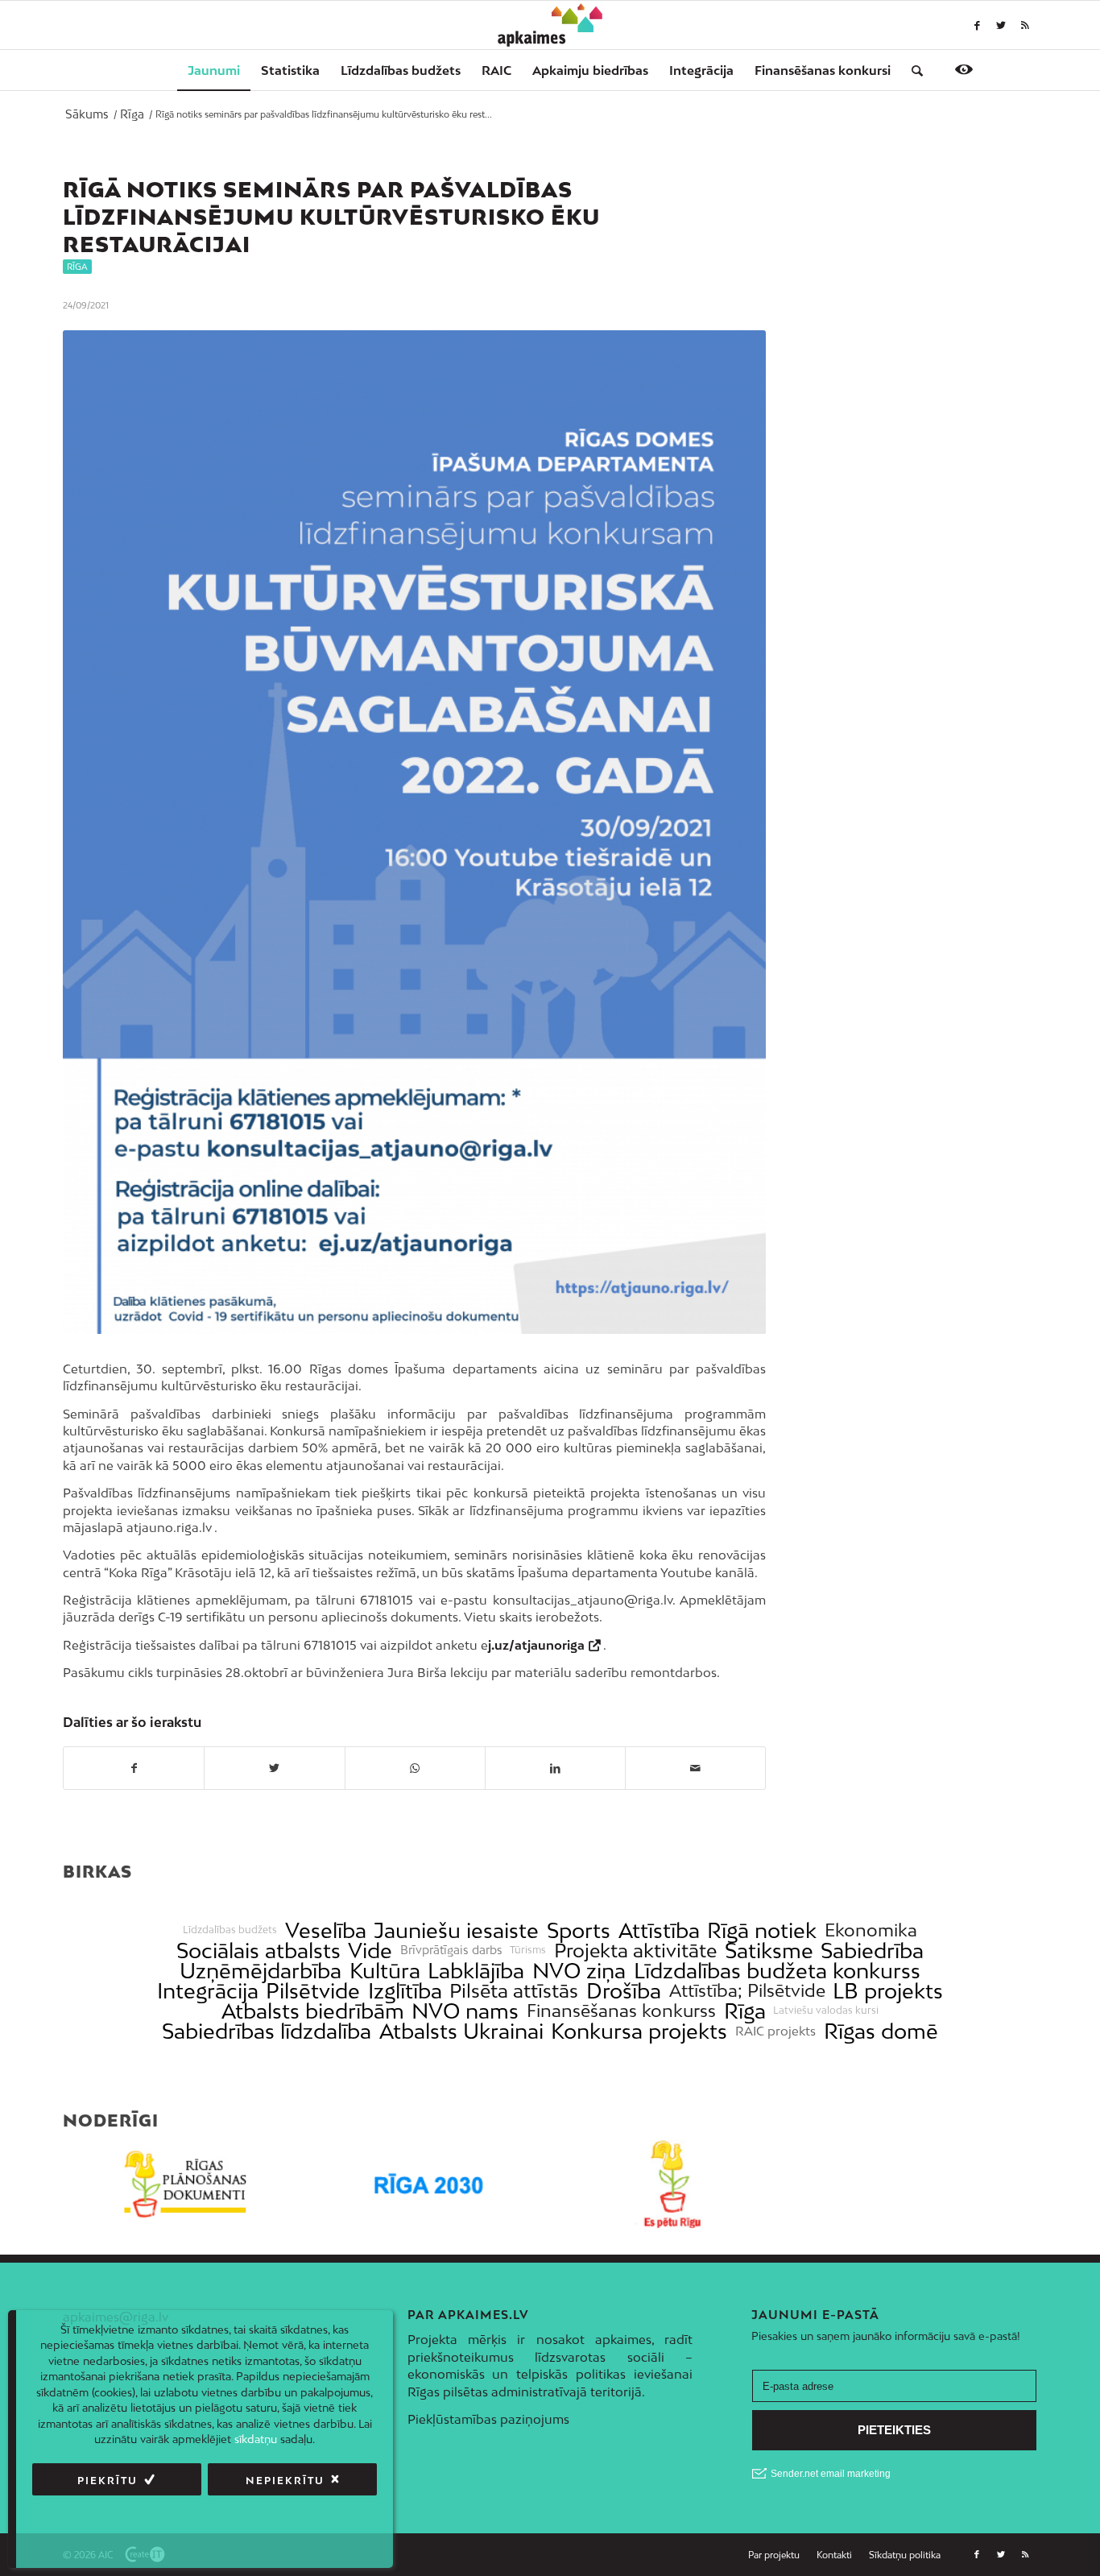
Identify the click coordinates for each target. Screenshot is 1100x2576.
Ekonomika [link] (871, 1930)
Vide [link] (370, 1951)
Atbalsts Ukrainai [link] (461, 2031)
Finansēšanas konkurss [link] (621, 2011)
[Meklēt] (912, 70)
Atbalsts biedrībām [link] (313, 2011)
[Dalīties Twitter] (274, 1768)
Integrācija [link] (208, 1991)
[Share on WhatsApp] (415, 1768)
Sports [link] (579, 1930)
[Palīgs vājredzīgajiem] (964, 69)
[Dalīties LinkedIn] (555, 1768)
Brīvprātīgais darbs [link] (451, 1950)
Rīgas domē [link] (881, 2031)
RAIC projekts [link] (775, 2031)
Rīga (77, 267)
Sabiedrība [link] (872, 1951)
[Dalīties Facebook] (134, 1768)
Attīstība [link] (659, 1930)
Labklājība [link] (476, 1971)
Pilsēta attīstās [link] (514, 1991)
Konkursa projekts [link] (639, 2031)
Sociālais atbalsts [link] (258, 1951)
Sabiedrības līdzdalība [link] (267, 2031)
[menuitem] (214, 70)
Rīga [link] (745, 2011)
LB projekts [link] (888, 1991)
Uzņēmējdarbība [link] (261, 1971)
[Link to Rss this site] (1025, 25)
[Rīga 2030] (429, 2184)
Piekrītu (108, 2481)
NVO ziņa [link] (579, 1971)
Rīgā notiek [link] (762, 1930)
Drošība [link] (624, 1991)
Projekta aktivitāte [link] (635, 1951)
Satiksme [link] (769, 1951)
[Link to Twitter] (1001, 25)
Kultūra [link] (385, 1971)
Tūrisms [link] (528, 1950)
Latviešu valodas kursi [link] (826, 2011)
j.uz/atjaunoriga (536, 1645)
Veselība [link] (326, 1930)
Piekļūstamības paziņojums (488, 2419)
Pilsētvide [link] (313, 1991)
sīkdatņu (256, 2440)
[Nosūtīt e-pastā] (695, 1768)
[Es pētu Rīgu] (672, 2184)
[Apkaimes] (550, 25)
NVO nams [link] (465, 2011)
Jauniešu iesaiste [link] (456, 1930)
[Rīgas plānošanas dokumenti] (185, 2184)
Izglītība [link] (405, 1991)
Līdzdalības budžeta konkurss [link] (777, 1971)
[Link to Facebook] (977, 25)
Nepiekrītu (285, 2481)
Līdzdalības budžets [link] (230, 1930)
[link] (823, 70)
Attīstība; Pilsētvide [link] (747, 1991)
